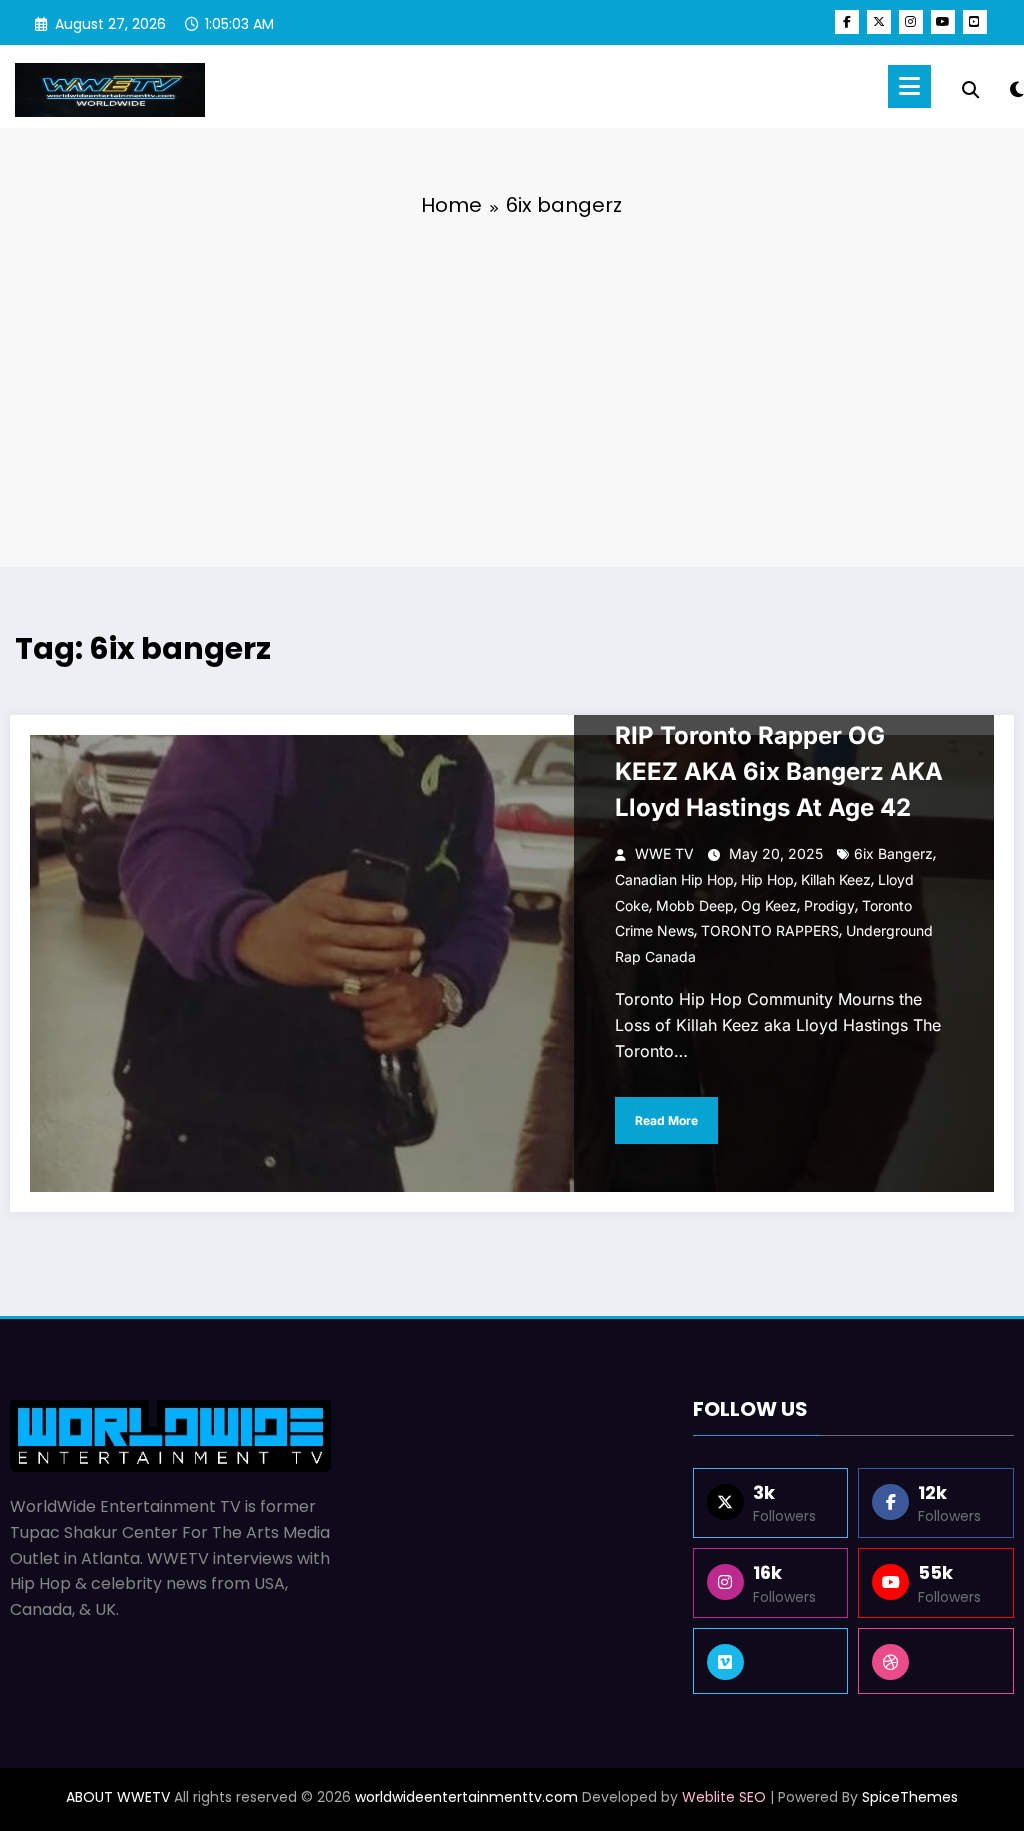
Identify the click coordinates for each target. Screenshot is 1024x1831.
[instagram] (911, 22)
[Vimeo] (771, 1661)
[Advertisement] (512, 387)
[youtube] (943, 22)
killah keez (836, 879)
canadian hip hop (674, 879)
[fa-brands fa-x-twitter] (879, 22)
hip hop (767, 879)
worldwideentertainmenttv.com (466, 1797)
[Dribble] (936, 1661)
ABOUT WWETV (118, 1797)
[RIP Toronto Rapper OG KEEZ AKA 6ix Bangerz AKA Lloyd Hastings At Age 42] (512, 963)
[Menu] (909, 86)
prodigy (829, 905)
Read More (666, 1120)
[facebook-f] (847, 22)
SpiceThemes (910, 1797)
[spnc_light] (1017, 87)
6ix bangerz (893, 853)
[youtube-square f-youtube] (975, 22)
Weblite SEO (724, 1797)
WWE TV (664, 853)
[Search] (970, 90)
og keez (769, 905)
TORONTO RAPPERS (770, 930)
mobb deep (695, 905)
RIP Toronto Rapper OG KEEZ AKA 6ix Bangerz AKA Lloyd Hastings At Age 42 (779, 771)
